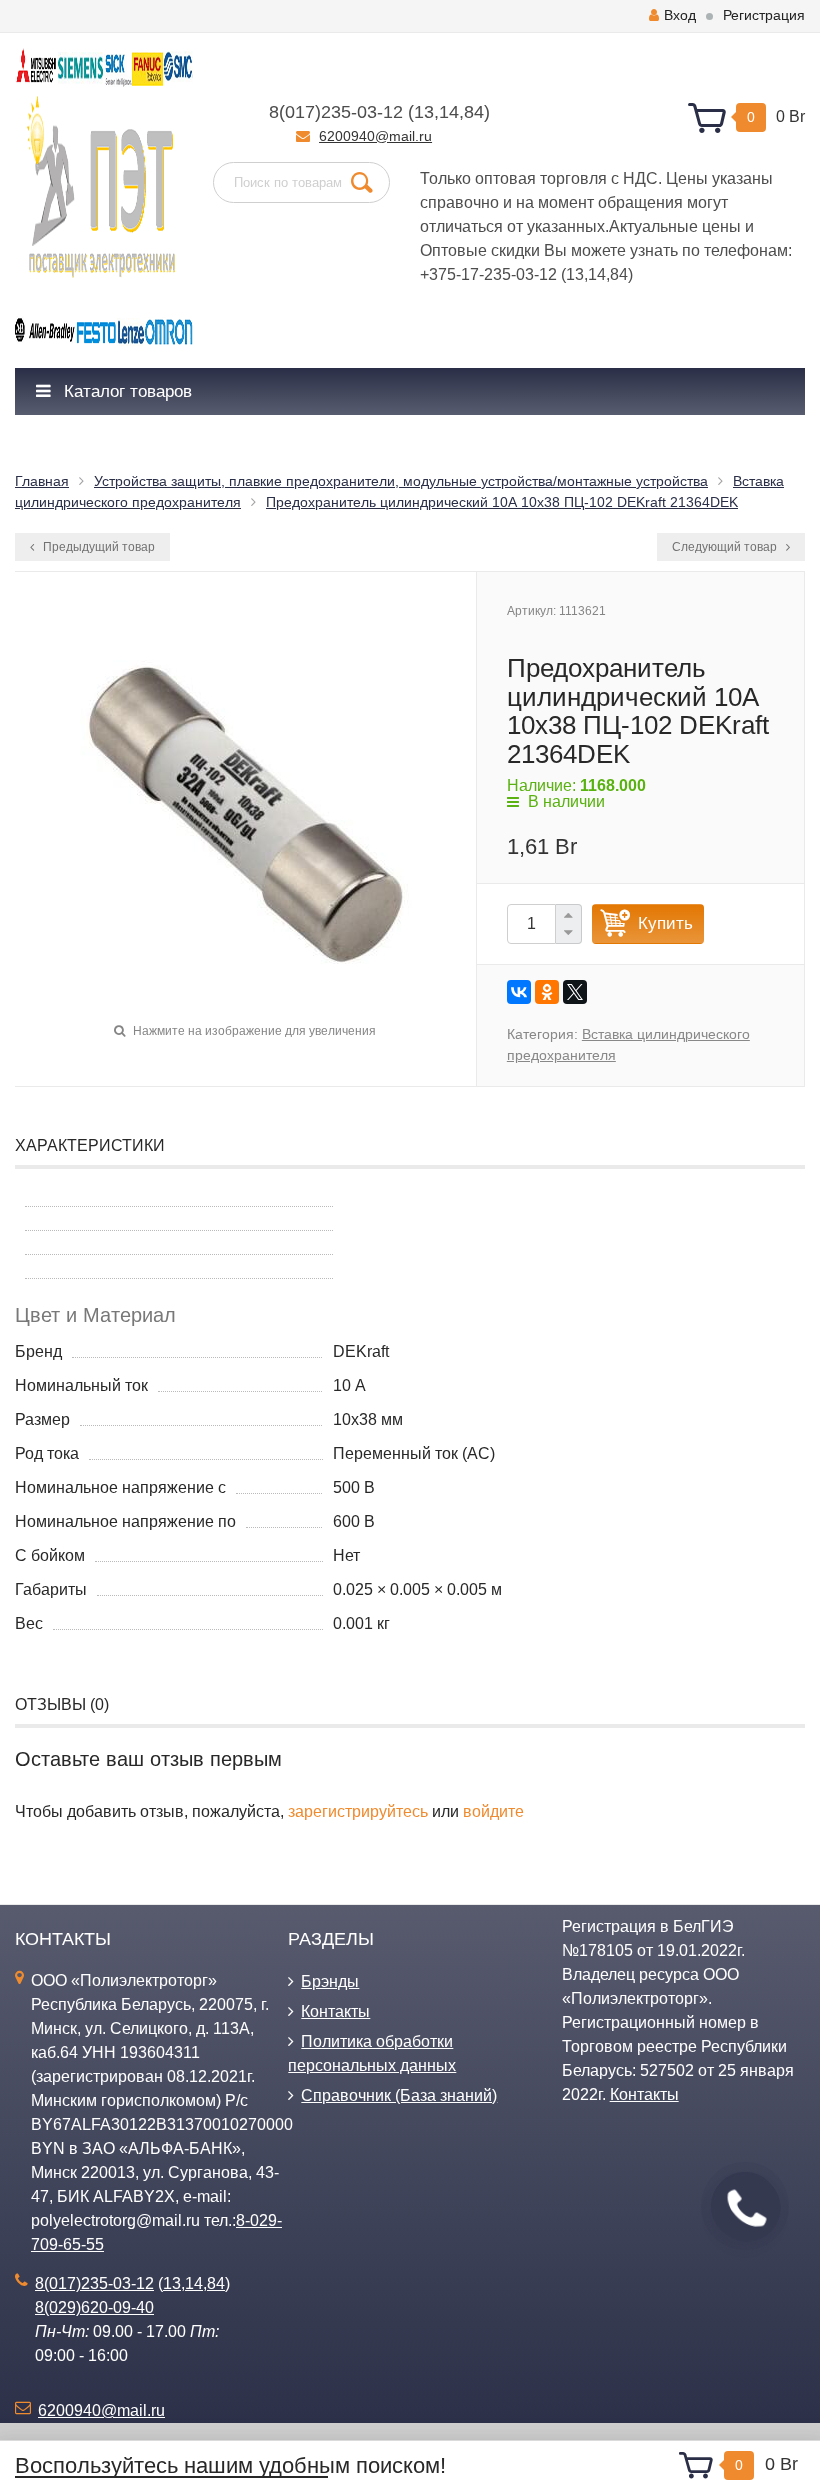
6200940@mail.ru (375, 136)
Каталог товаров (125, 391)
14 (449, 112)
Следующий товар (726, 547)
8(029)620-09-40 (94, 2307)
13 (424, 112)
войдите (493, 1811)
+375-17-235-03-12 (488, 274)
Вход (680, 15)
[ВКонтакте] (519, 992)
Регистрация (764, 15)
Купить (665, 923)
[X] (575, 992)
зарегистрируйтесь (358, 1811)
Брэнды (330, 1981)
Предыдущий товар (97, 547)
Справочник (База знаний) (399, 2095)
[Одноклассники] (547, 992)
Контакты (335, 2011)
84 (474, 112)
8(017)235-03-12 (336, 112)
